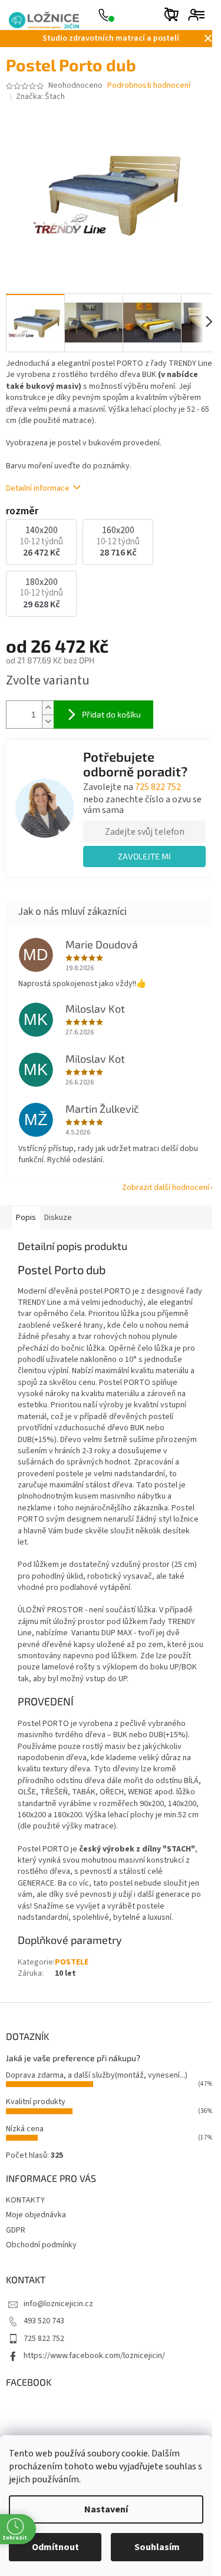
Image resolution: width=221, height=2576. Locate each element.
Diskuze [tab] (58, 1218)
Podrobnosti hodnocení (149, 86)
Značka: (40, 97)
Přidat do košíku (111, 714)
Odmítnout (55, 2547)
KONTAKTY (25, 2200)
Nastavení (106, 2509)
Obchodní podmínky (41, 2245)
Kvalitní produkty (36, 2102)
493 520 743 (44, 2321)
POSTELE (72, 1962)
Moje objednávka (36, 2215)
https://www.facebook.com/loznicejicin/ (94, 2356)
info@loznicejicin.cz (58, 2304)
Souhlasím (157, 2547)
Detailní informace (38, 488)
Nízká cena (25, 2129)
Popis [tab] (26, 1218)
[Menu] (199, 15)
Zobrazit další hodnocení (166, 1188)
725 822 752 (158, 787)
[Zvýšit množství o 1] (48, 708)
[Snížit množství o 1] (48, 721)
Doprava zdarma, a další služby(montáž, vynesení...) (97, 2075)
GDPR (16, 2230)
